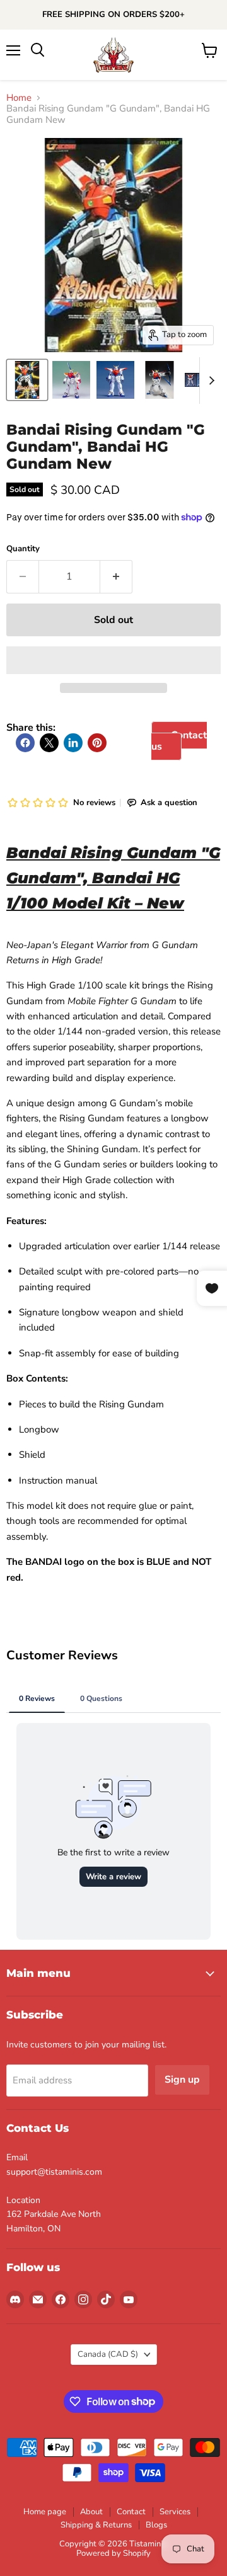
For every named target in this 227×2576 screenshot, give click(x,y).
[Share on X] (49, 743)
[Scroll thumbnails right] (209, 381)
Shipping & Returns (96, 2525)
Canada (108, 2354)
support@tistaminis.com (54, 2172)
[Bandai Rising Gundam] (27, 380)
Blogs (156, 2525)
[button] (113, 660)
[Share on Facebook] (25, 743)
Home (19, 98)
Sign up (182, 2080)
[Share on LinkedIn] (73, 743)
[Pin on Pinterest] (97, 743)
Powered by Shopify (113, 2553)
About (91, 2512)
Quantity (23, 549)
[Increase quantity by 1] (116, 576)
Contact (131, 2512)
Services (175, 2512)
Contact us (179, 741)
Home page (45, 2512)
